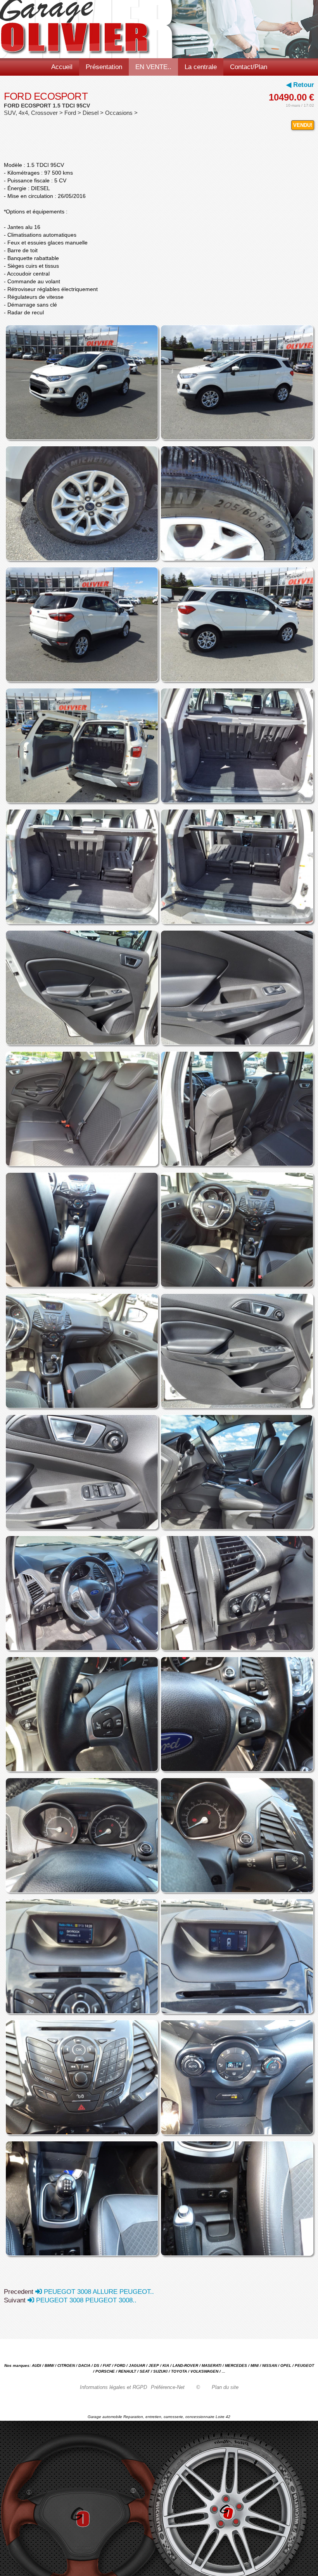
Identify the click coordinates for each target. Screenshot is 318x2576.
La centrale (201, 67)
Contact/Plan (249, 67)
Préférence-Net (168, 2387)
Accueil (62, 67)
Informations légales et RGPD (113, 2387)
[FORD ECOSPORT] (81, 385)
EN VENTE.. (153, 67)
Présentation (104, 67)
